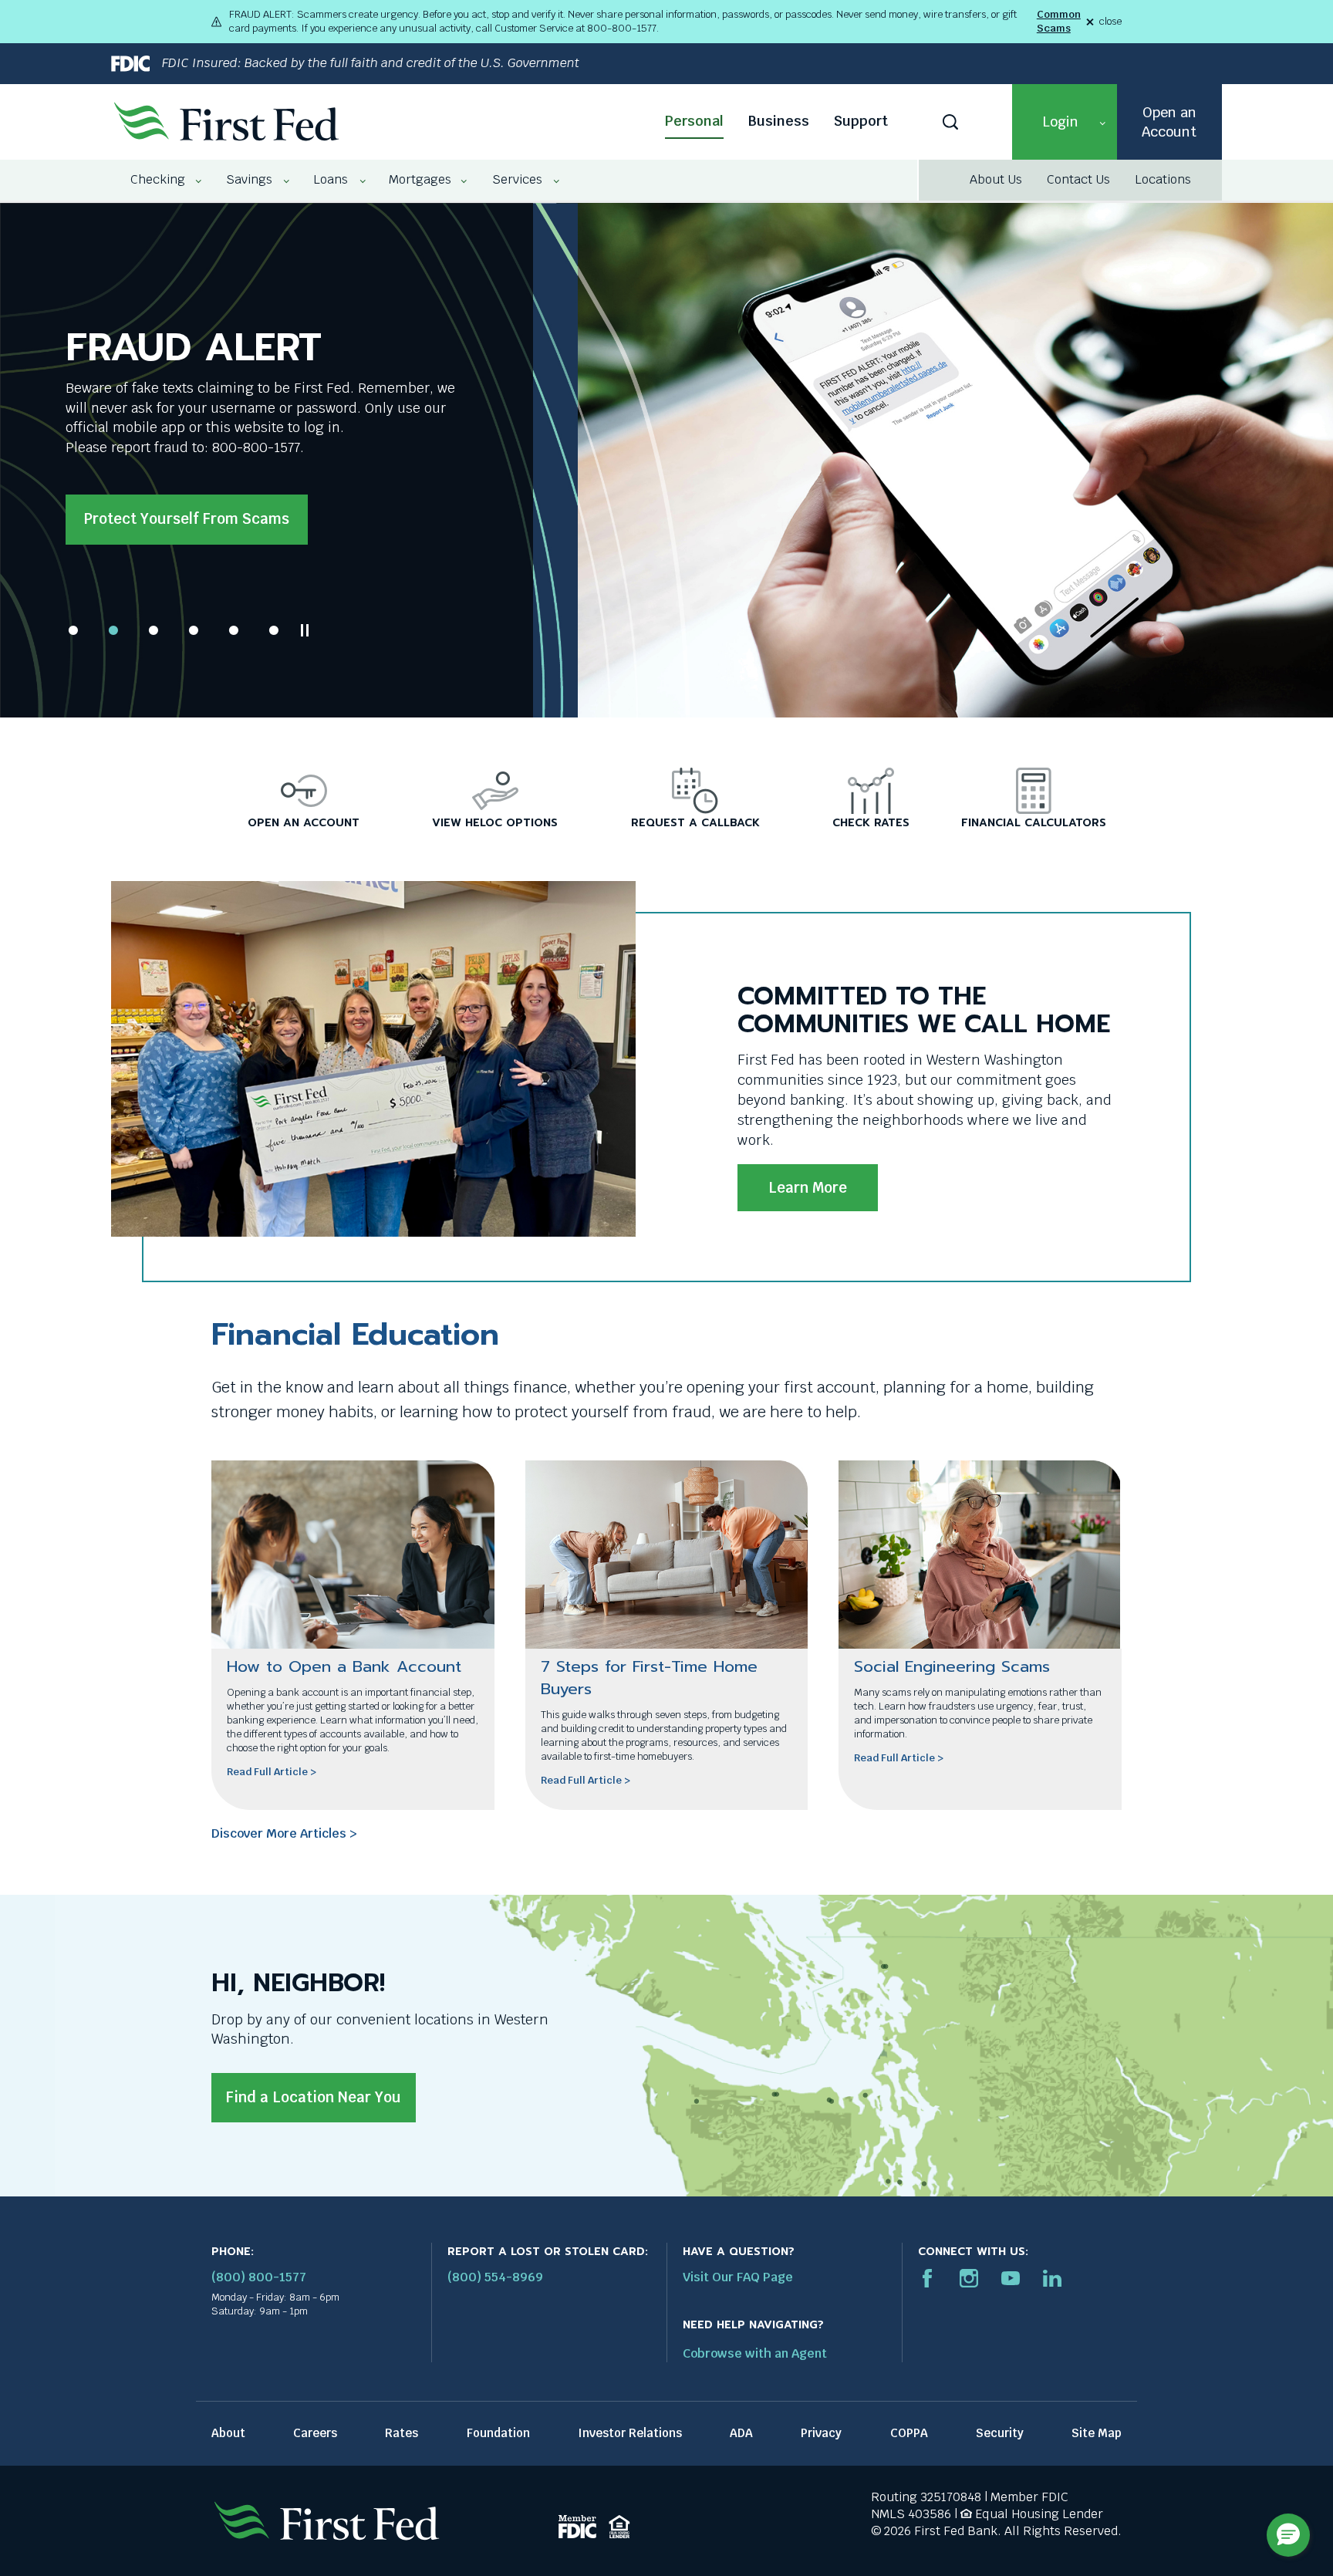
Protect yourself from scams (187, 519)
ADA (741, 2433)
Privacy (821, 2433)
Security (1000, 2433)
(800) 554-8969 (495, 2277)
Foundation (498, 2433)
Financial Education (355, 1334)
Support (861, 121)
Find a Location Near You (314, 2097)
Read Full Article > (272, 1772)
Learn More (808, 1188)
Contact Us (1078, 179)
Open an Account (1169, 122)
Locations (1163, 179)
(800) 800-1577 (259, 2277)
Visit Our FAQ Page (738, 2277)
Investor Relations (630, 2433)
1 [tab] (73, 630)
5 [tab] (234, 630)
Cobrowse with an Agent (755, 2353)
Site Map (1097, 2433)
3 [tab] (154, 630)
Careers (315, 2433)
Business (779, 121)
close (1110, 22)
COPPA (909, 2433)
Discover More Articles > (284, 1833)
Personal (694, 121)
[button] (1065, 122)
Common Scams (1059, 21)
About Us (996, 179)
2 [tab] (113, 630)
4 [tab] (194, 630)
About (228, 2433)
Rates (402, 2433)
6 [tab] (274, 630)
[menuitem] (159, 180)
